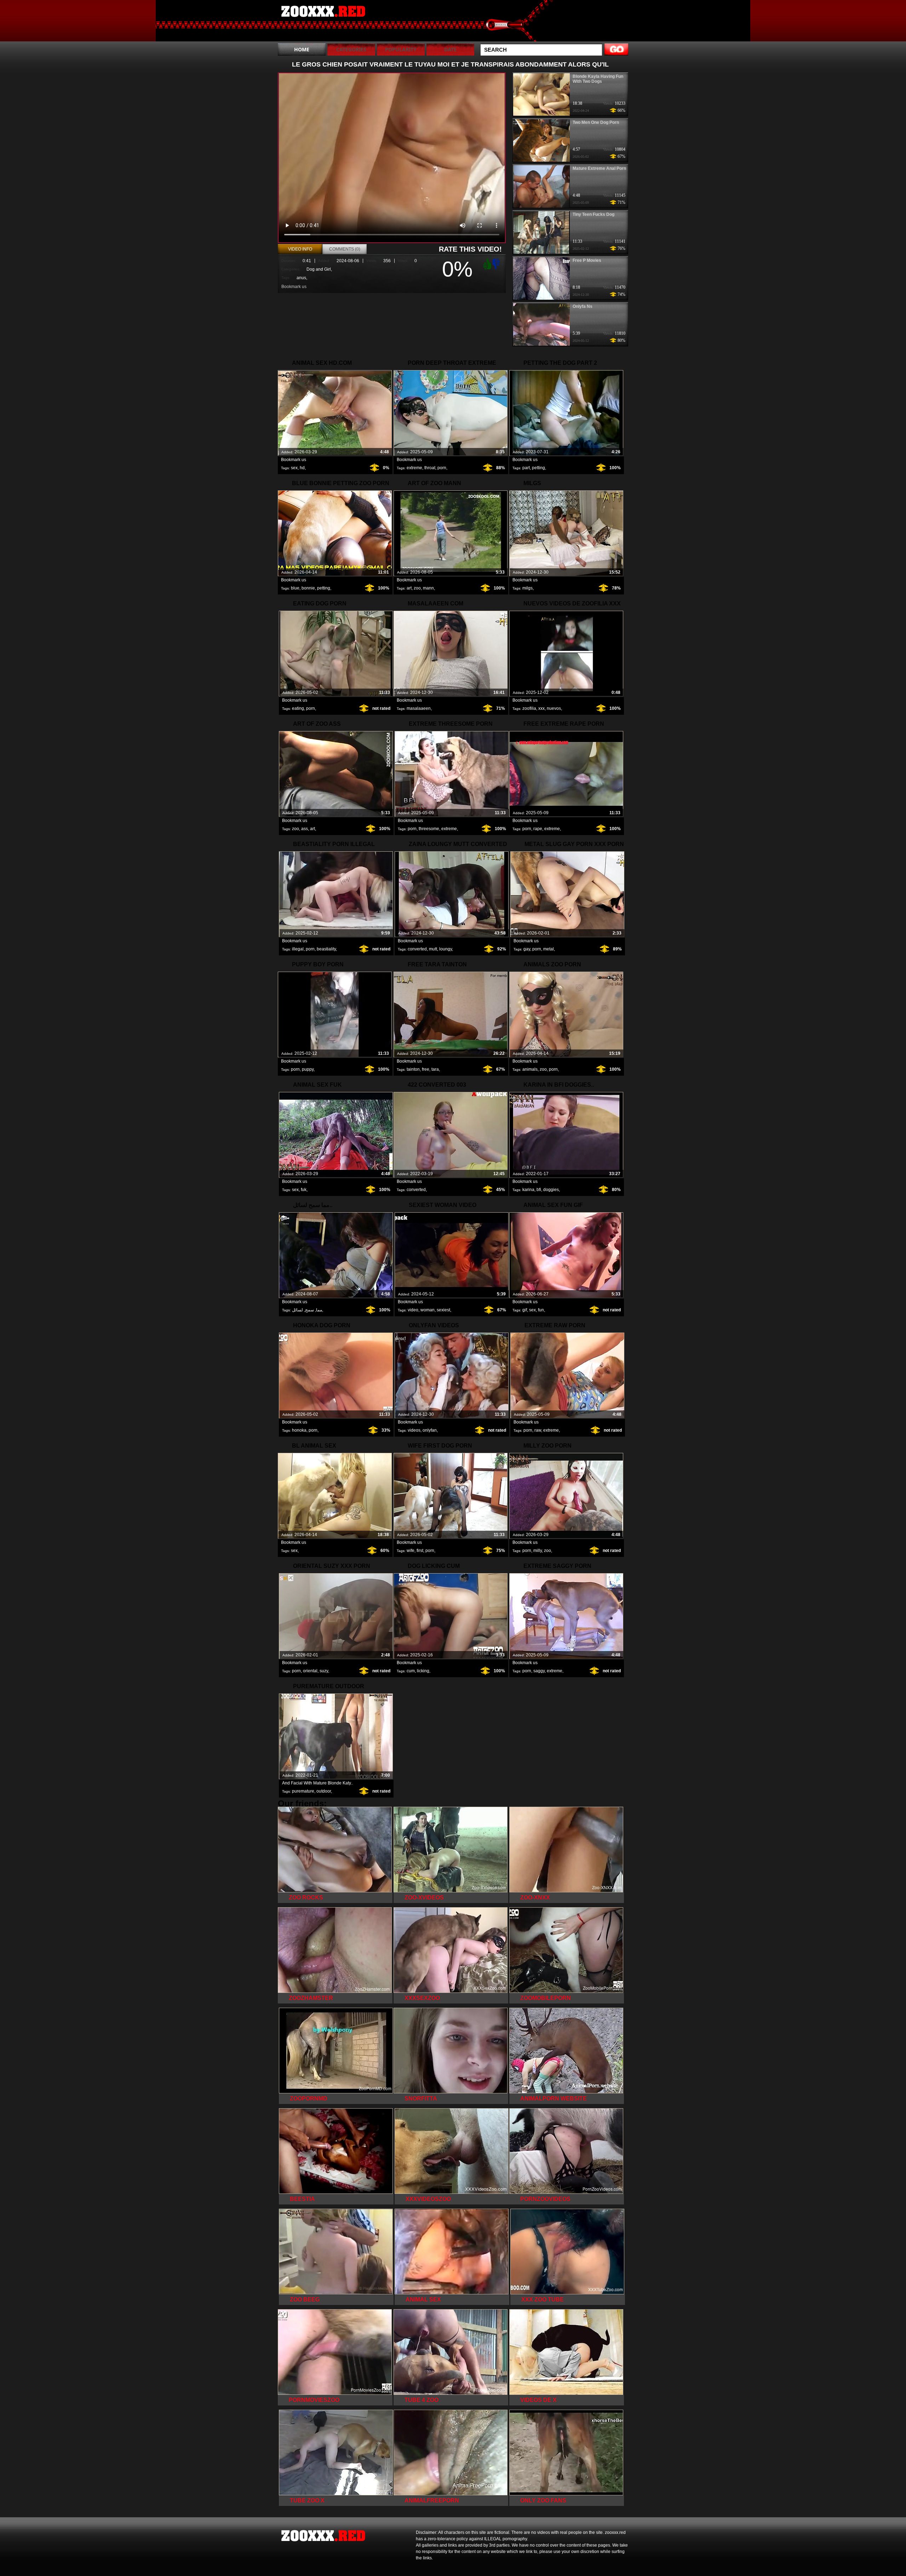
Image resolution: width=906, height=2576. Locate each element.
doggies (551, 1190)
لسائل (297, 1310)
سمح (309, 1310)
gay (527, 949)
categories (351, 49)
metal (549, 949)
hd (302, 468)
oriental (310, 1671)
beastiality (326, 949)
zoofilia (529, 708)
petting (538, 468)
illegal (298, 949)
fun (541, 1310)
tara (435, 1069)
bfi (539, 1190)
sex (294, 468)
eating (298, 708)
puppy (308, 1069)
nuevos (554, 708)
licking (423, 1671)
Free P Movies (587, 260)
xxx (541, 708)
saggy (539, 1671)
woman (428, 1310)
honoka (299, 1430)
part (526, 468)
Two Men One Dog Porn (596, 122)
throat (430, 468)
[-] (497, 263)
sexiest (443, 1310)
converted (417, 949)
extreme (414, 468)
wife (411, 1551)
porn (442, 468)
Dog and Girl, (319, 269)
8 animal (323, 22)
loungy (446, 949)
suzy (324, 1671)
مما (319, 1310)
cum (411, 1671)
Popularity (401, 49)
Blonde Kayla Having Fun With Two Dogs (598, 79)
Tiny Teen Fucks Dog (594, 214)
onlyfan (430, 1430)
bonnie (308, 588)
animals (530, 1069)
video (413, 1310)
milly (538, 1551)
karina (528, 1190)
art (409, 588)
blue (295, 588)
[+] (486, 264)
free (426, 1069)
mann (428, 588)
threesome (429, 829)
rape (538, 829)
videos (414, 1430)
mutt (433, 949)
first (420, 1551)
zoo (417, 588)
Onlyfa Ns (583, 306)
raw (538, 1430)
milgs (527, 588)
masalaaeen (419, 708)
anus (301, 278)
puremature (303, 1791)
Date (450, 49)
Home (302, 49)
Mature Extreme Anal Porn (599, 168)
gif (525, 1310)
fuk (304, 1190)
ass (305, 829)
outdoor (324, 1791)
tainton (413, 1069)
